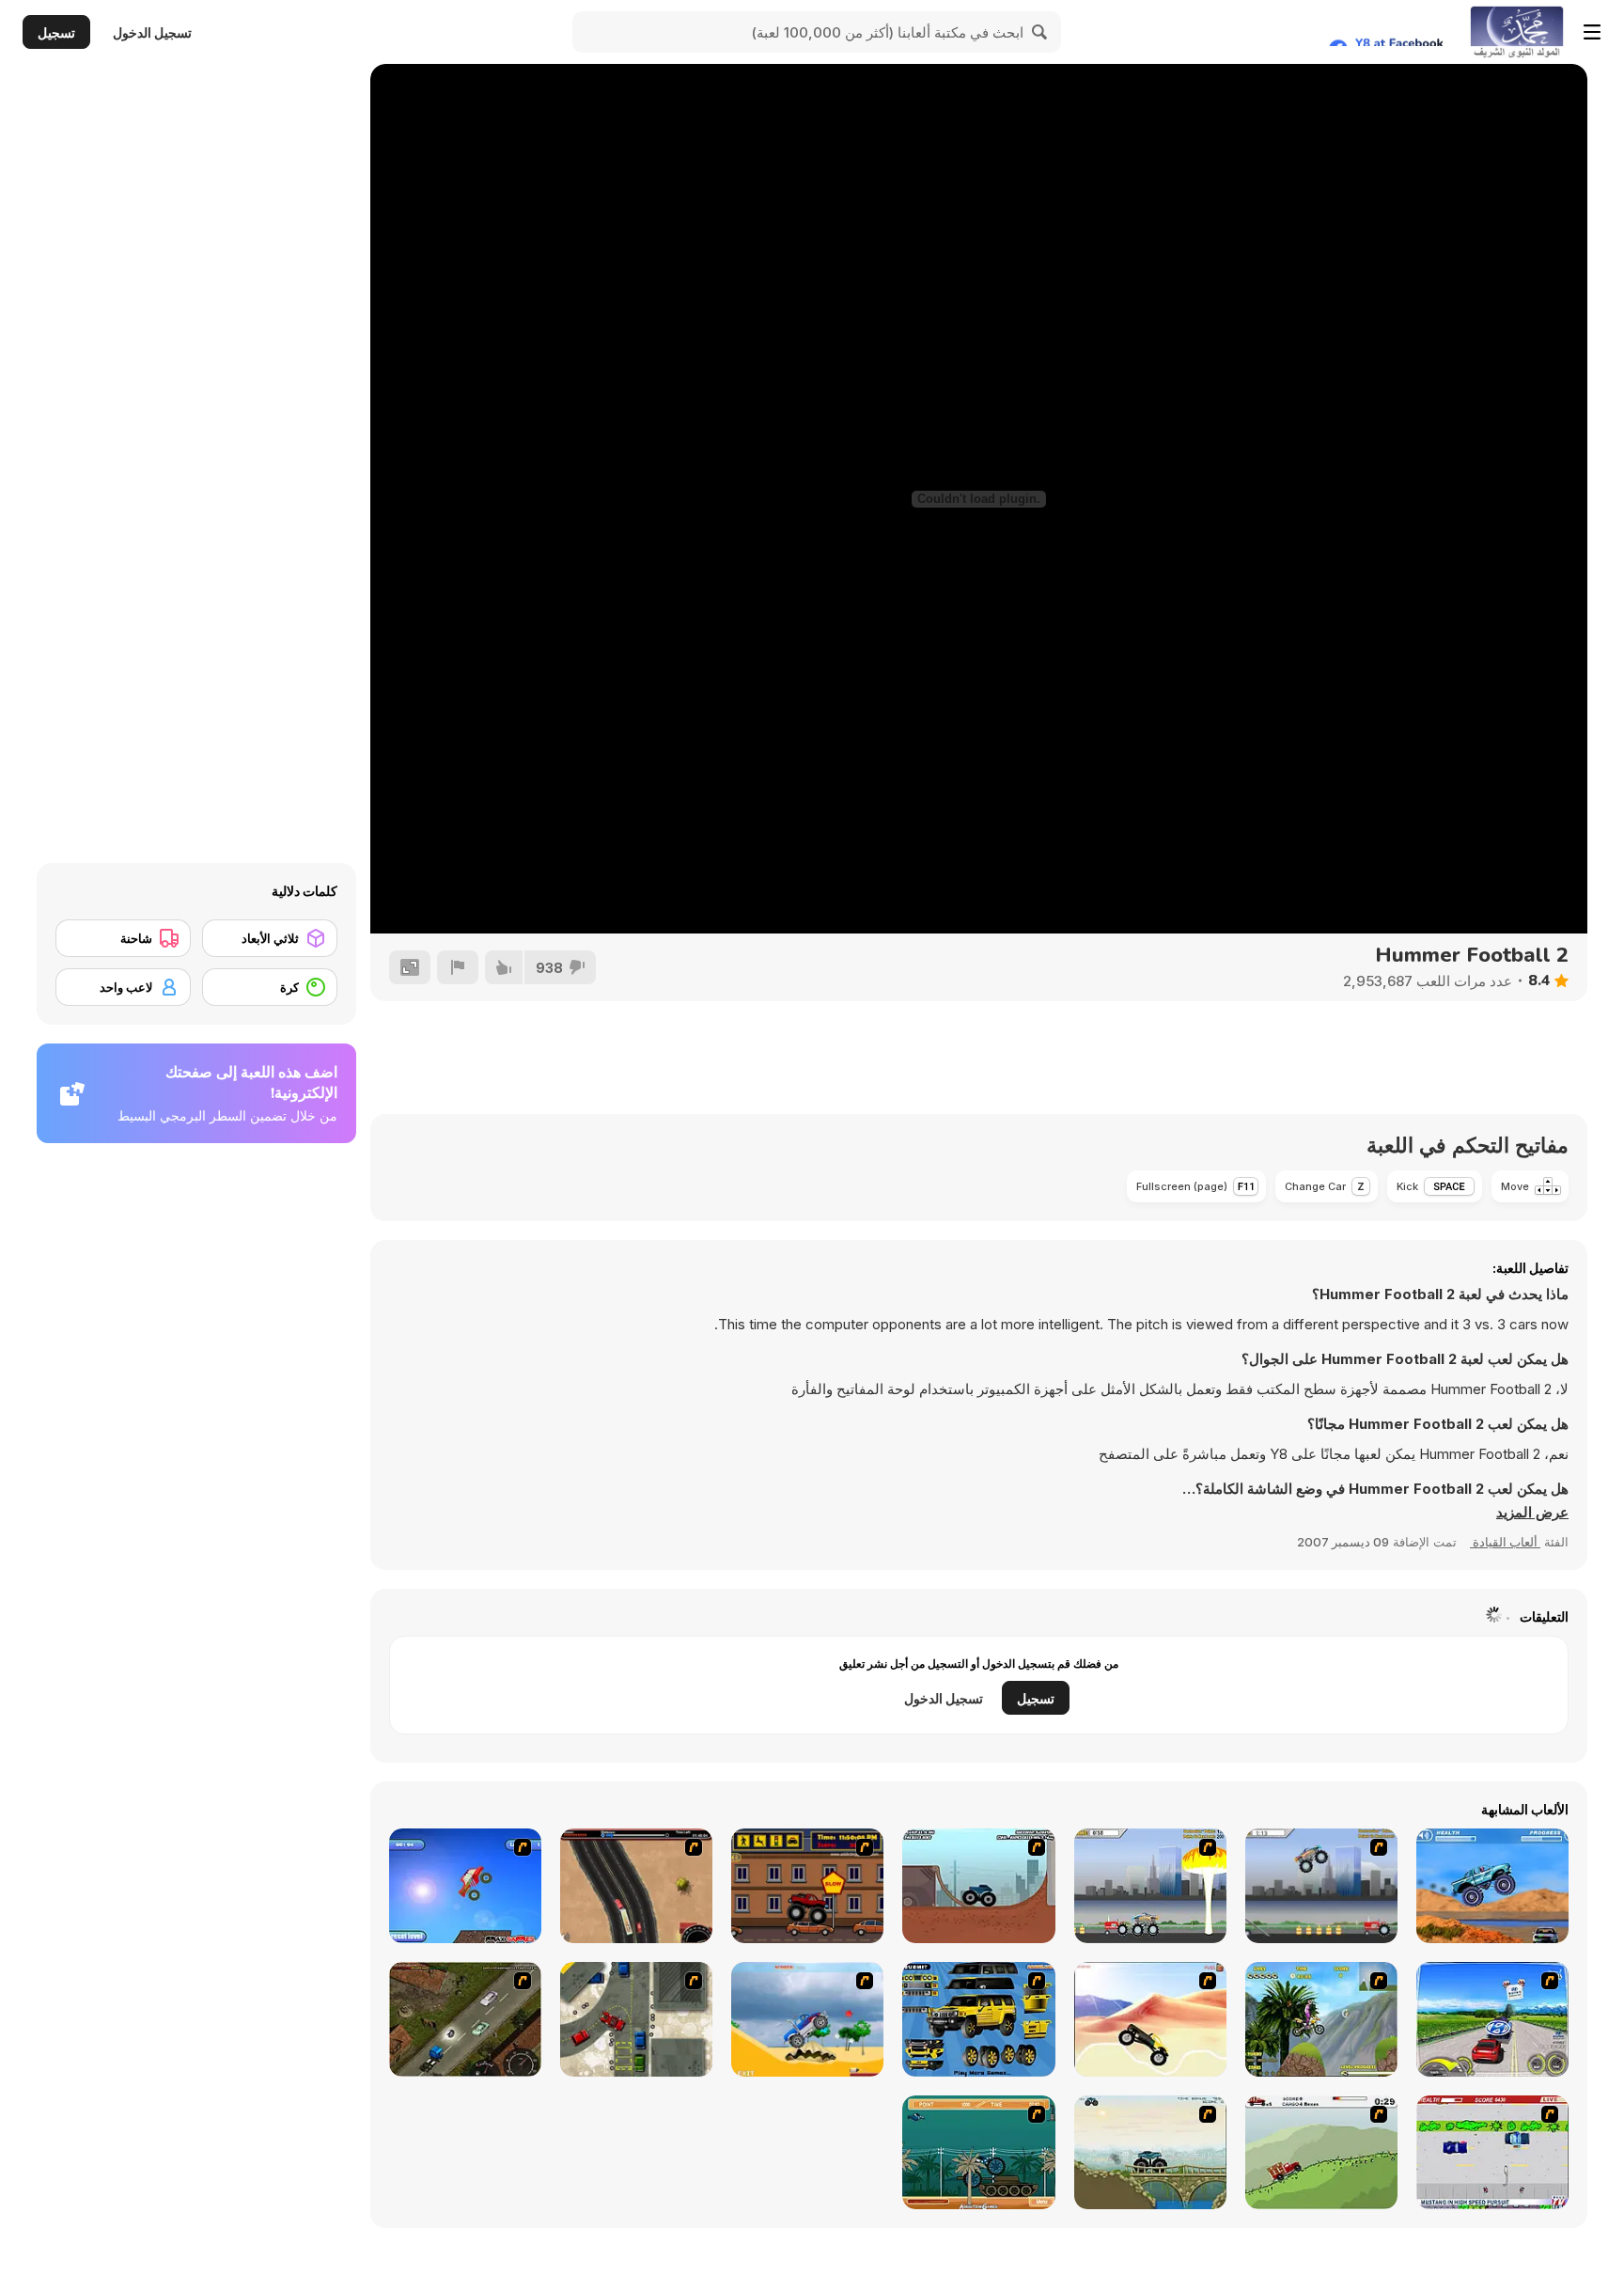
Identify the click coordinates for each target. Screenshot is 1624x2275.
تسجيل (56, 32)
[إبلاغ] (458, 967)
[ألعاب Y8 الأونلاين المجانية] (1517, 32)
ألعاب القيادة (1505, 1542)
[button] (1532, 1513)
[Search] (1040, 32)
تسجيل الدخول (152, 32)
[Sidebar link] (1592, 32)
